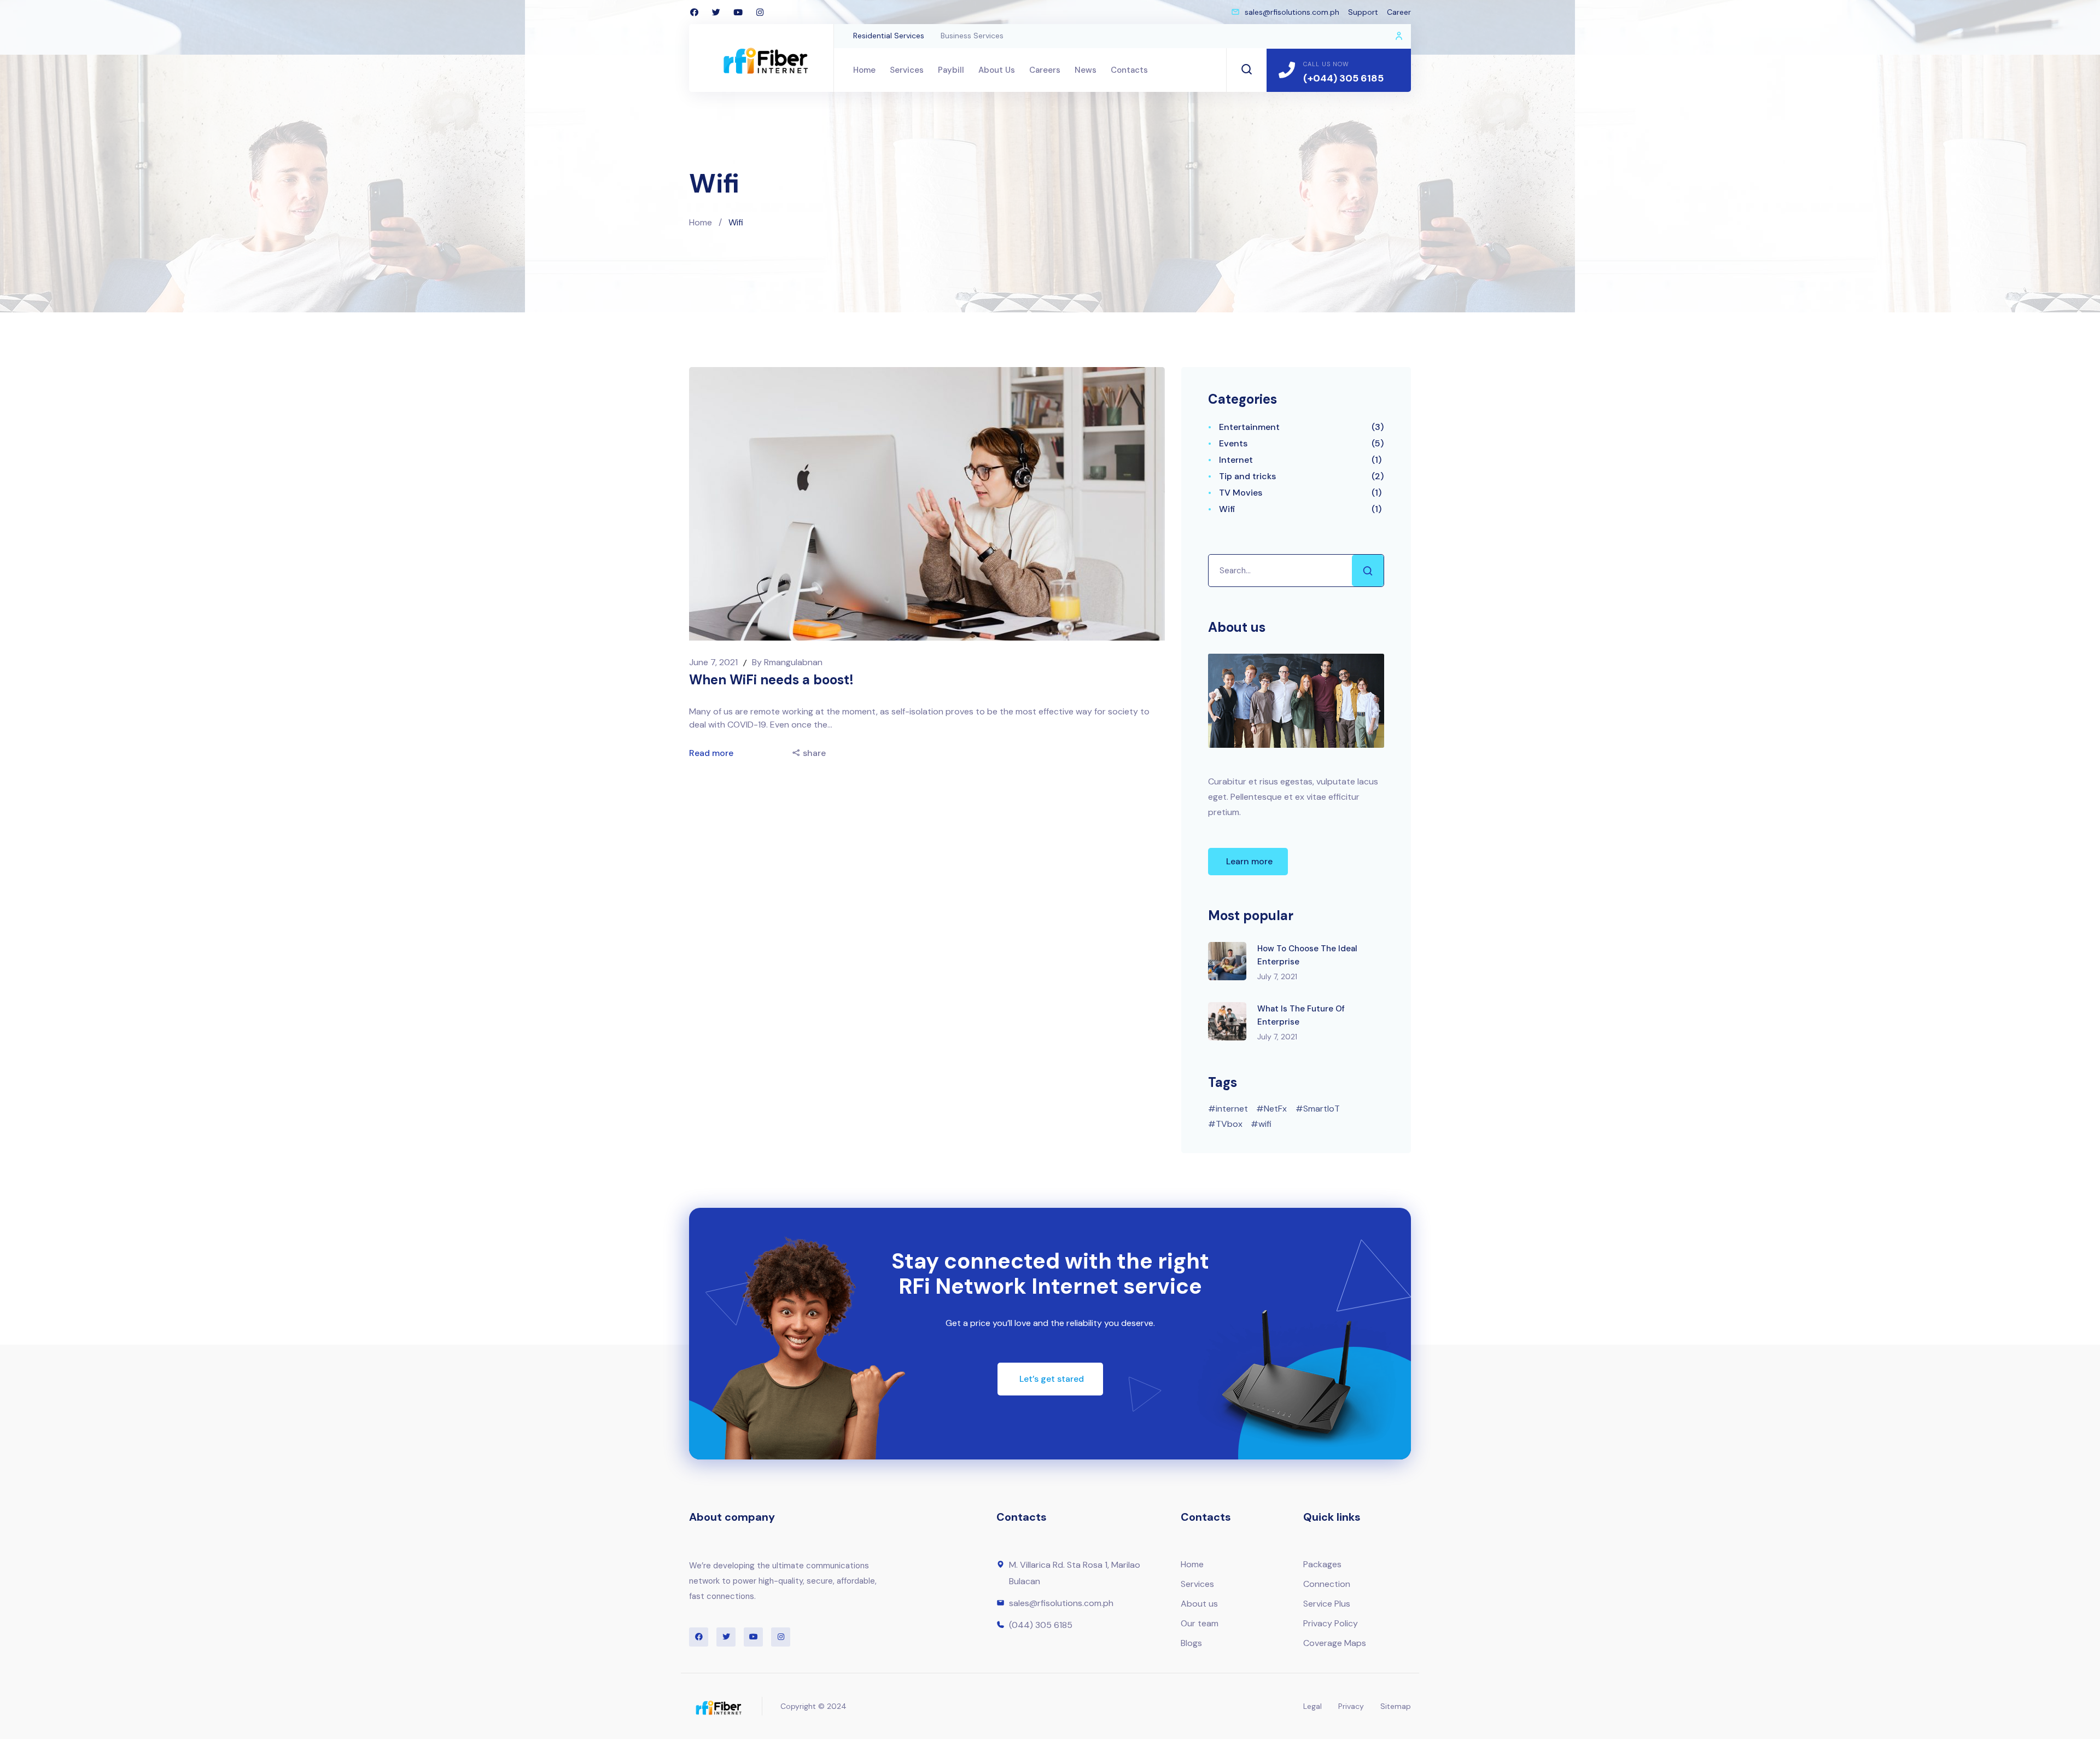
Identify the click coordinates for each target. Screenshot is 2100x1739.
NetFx (1275, 1109)
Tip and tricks (1247, 476)
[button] (1248, 862)
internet (1232, 1109)
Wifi (1227, 509)
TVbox (1229, 1124)
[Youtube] (738, 12)
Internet (1236, 460)
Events (1233, 443)
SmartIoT (1322, 1109)
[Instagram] (760, 12)
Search (1368, 571)
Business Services (972, 36)
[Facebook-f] (694, 12)
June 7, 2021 (714, 662)
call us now (1326, 64)
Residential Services (889, 36)
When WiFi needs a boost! (771, 680)
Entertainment (1249, 427)
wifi (1265, 1124)
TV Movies (1241, 493)
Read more (712, 753)
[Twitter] (716, 12)
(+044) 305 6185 (1343, 78)
